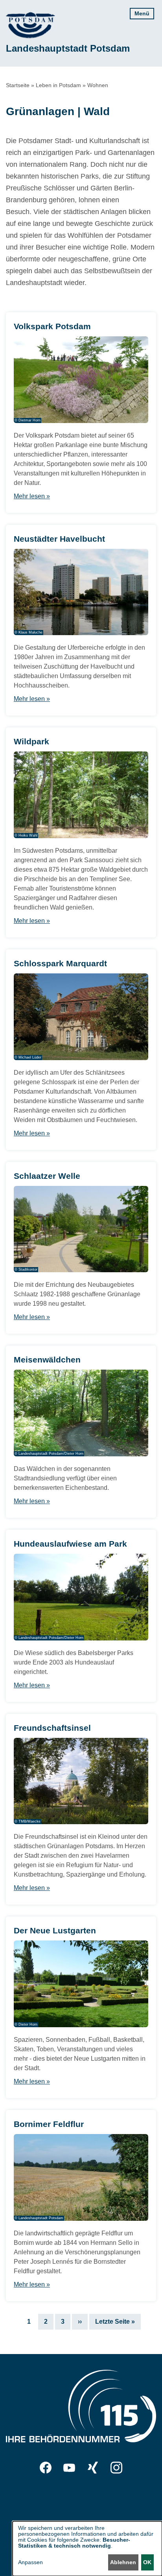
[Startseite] (30, 25)
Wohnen (98, 85)
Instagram (116, 2468)
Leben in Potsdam (58, 85)
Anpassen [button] (30, 2562)
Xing (93, 2468)
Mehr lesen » (32, 496)
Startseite (18, 85)
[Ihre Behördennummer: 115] (81, 2408)
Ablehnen (123, 2562)
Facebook (46, 2468)
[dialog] (87, 2549)
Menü (142, 13)
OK (147, 2562)
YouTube (69, 2468)
